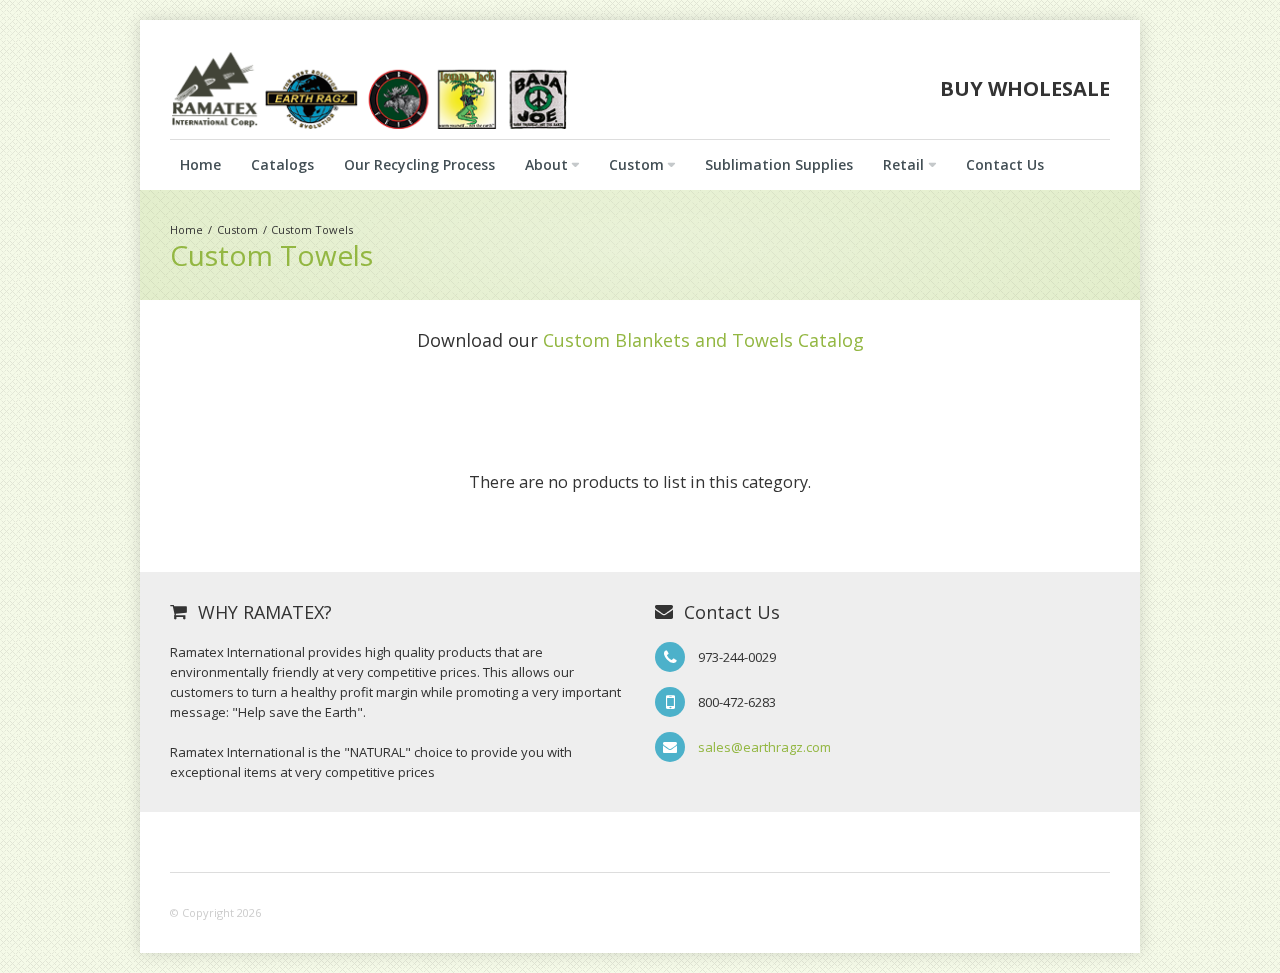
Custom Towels (312, 229)
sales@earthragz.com (764, 747)
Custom (237, 229)
